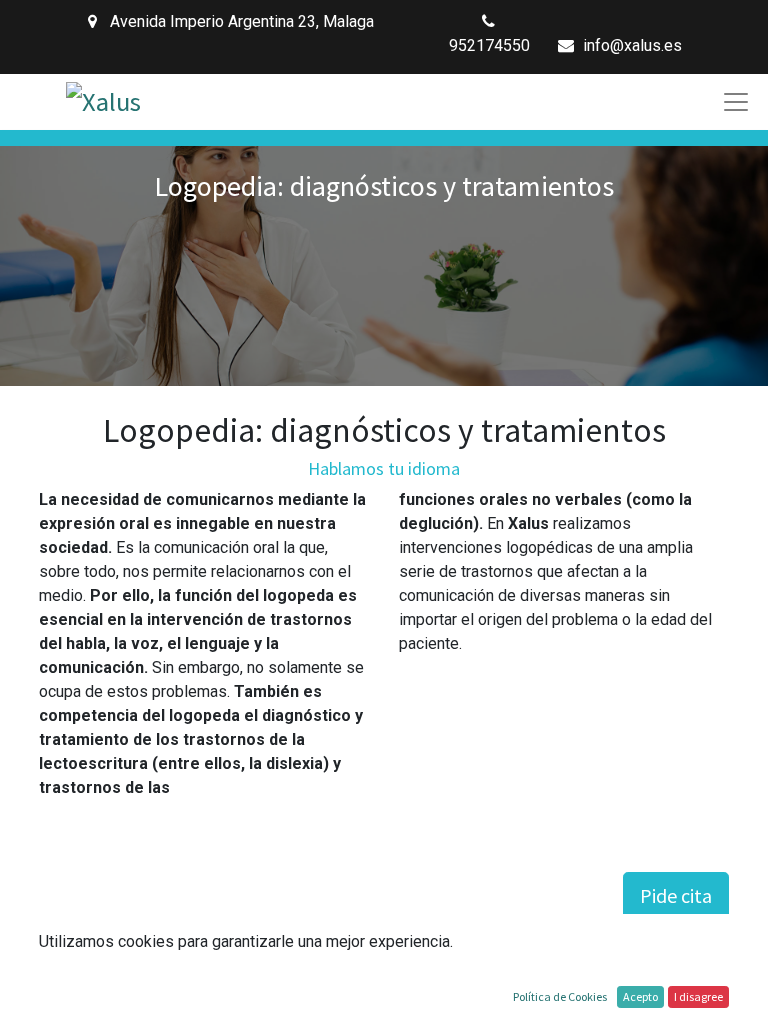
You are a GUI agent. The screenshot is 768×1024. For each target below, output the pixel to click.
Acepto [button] (640, 996)
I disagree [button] (698, 996)
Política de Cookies (560, 996)
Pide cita (676, 895)
